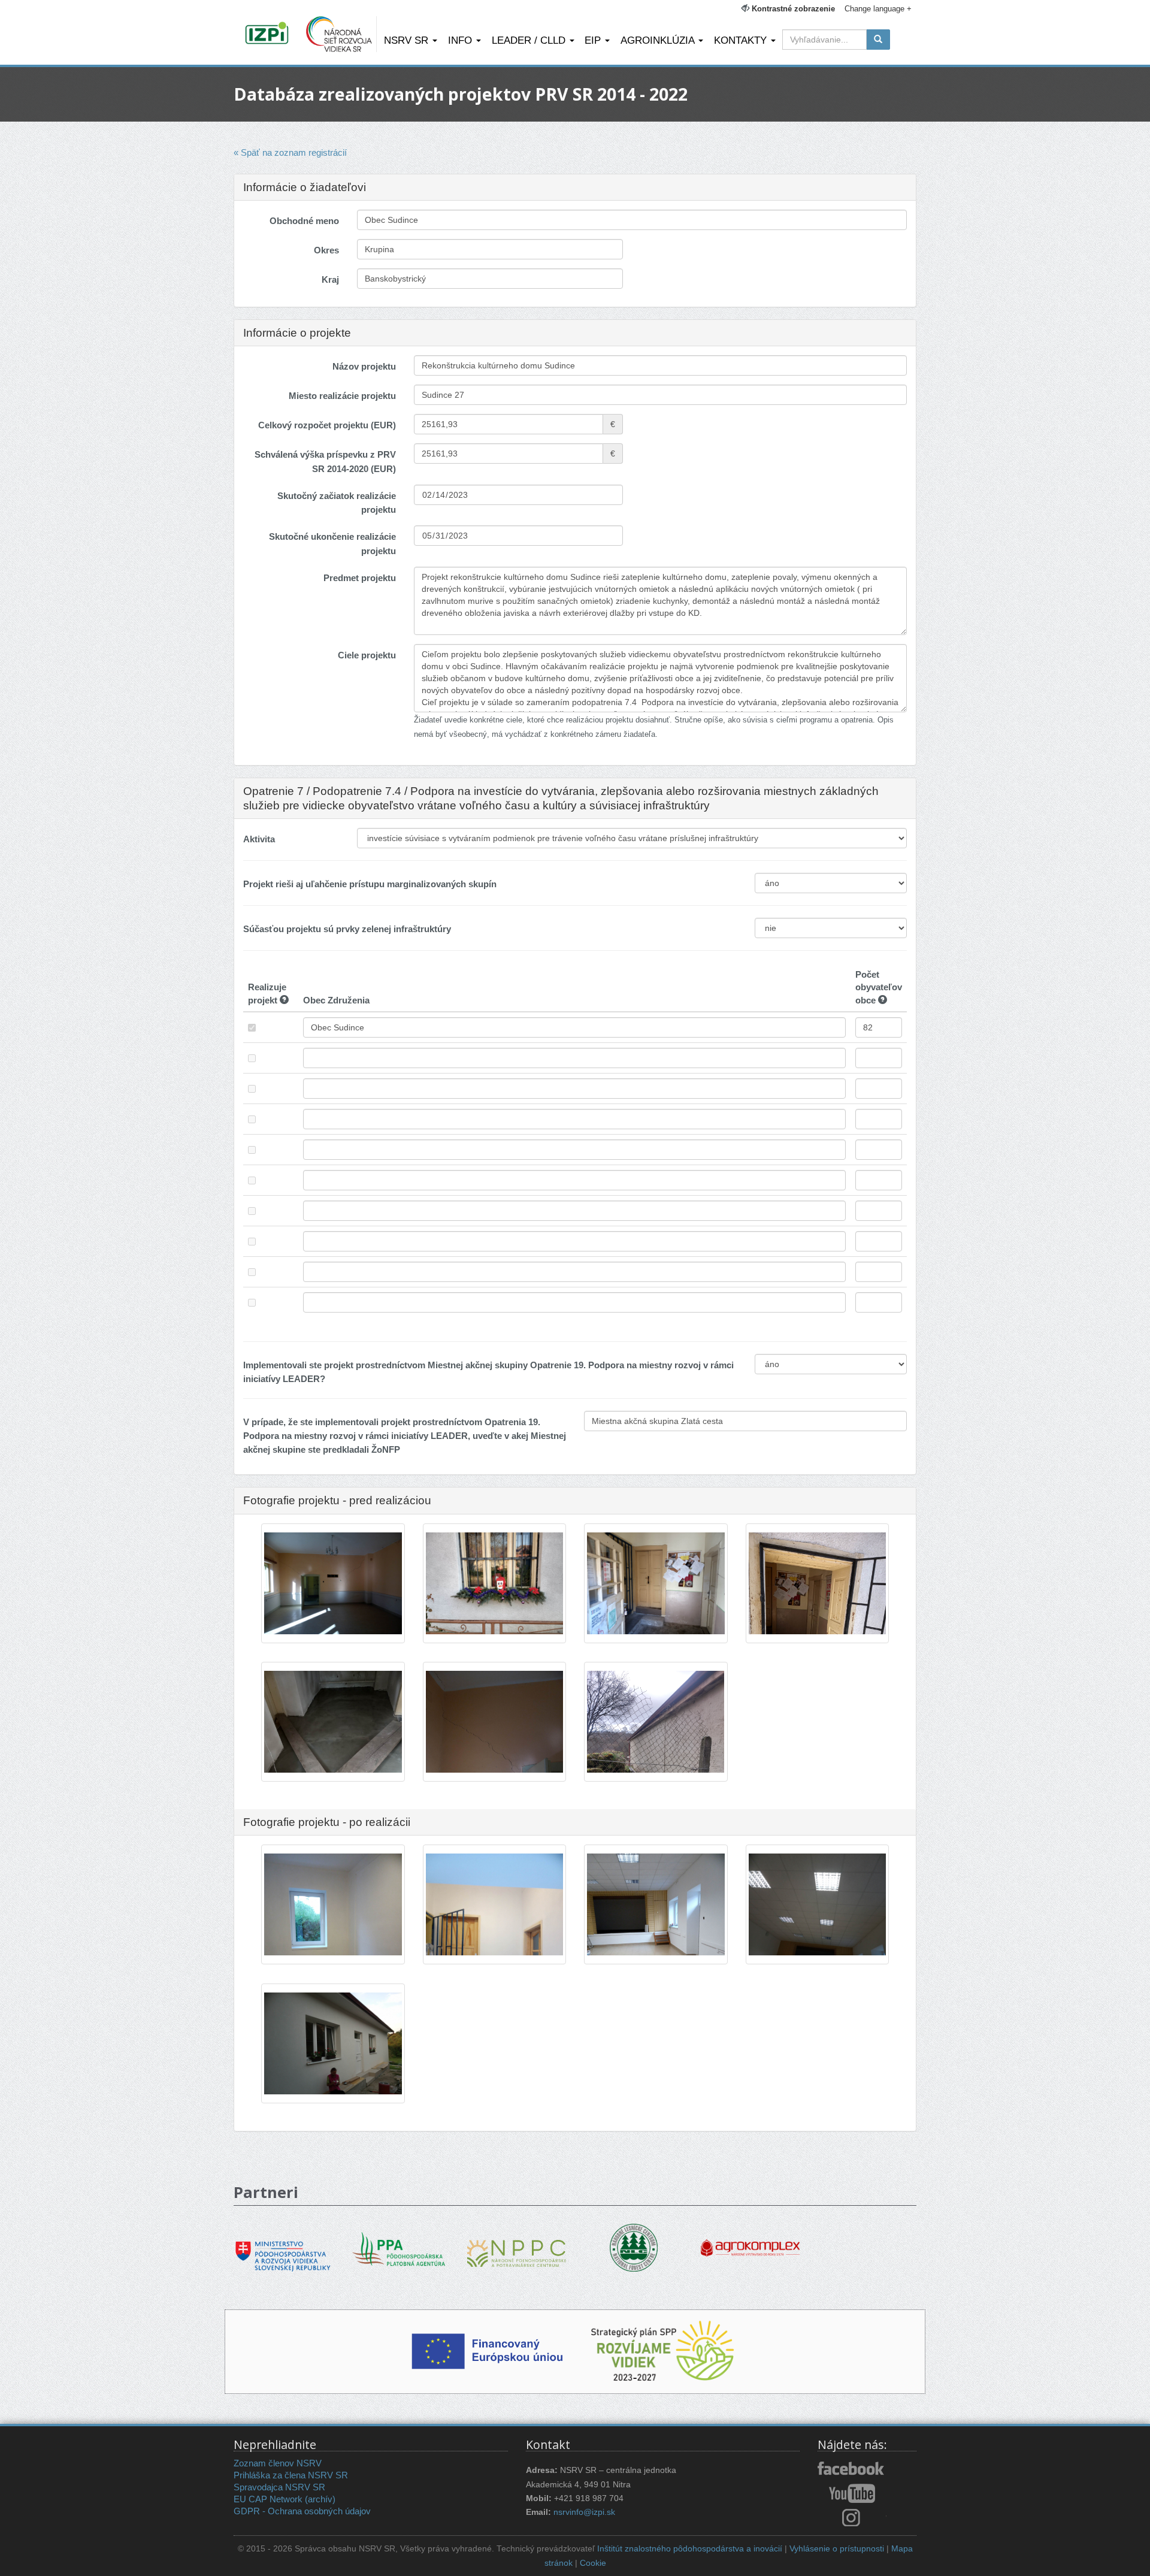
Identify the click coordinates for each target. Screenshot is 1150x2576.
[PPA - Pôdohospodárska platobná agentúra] (400, 2248)
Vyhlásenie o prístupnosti (837, 2549)
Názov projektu (364, 366)
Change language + (878, 9)
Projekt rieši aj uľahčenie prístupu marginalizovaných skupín (370, 884)
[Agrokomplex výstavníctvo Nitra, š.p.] (750, 2240)
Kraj (330, 279)
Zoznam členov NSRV (278, 2463)
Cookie (593, 2563)
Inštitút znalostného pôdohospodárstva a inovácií (690, 2549)
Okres (326, 250)
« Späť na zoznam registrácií (290, 152)
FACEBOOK (852, 2469)
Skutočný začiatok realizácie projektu (337, 503)
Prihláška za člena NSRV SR (291, 2475)
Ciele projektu (367, 655)
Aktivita (259, 839)
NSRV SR (408, 40)
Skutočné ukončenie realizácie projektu (332, 543)
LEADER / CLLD (530, 40)
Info (461, 40)
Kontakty (742, 40)
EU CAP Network (268, 2499)
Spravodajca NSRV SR (279, 2487)
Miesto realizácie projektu (342, 396)
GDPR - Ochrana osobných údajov (302, 2511)
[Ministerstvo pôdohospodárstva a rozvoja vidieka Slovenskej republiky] (283, 2247)
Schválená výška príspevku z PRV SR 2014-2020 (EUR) (325, 461)
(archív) (320, 2499)
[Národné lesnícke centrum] (634, 2247)
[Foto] (333, 1584)
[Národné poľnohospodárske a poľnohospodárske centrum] (517, 2244)
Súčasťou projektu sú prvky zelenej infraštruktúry (347, 929)
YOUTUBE (852, 2493)
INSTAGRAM (852, 2517)
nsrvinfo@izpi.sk (584, 2512)
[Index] (269, 34)
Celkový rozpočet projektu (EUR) (327, 425)
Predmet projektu (360, 578)
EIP (594, 40)
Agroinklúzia (659, 40)
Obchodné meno (304, 221)
